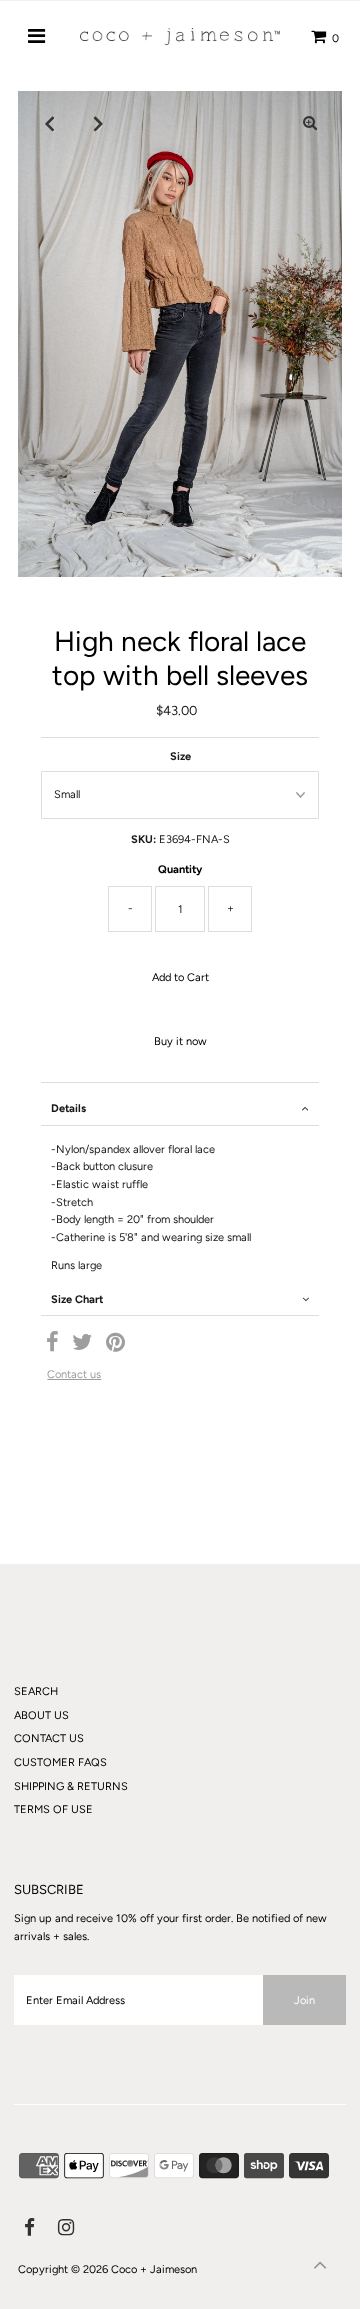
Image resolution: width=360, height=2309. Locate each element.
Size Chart (77, 1299)
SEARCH (36, 1691)
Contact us (74, 1374)
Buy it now (180, 1041)
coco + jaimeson (154, 2269)
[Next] (99, 123)
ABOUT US (41, 1715)
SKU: (143, 839)
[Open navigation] (36, 36)
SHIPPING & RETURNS (71, 1786)
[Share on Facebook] (52, 1346)
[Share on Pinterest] (115, 1346)
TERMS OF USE (53, 1809)
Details (68, 1108)
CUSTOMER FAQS (60, 1762)
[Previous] (50, 123)
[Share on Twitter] (82, 1346)
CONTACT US (49, 1738)
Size (180, 756)
